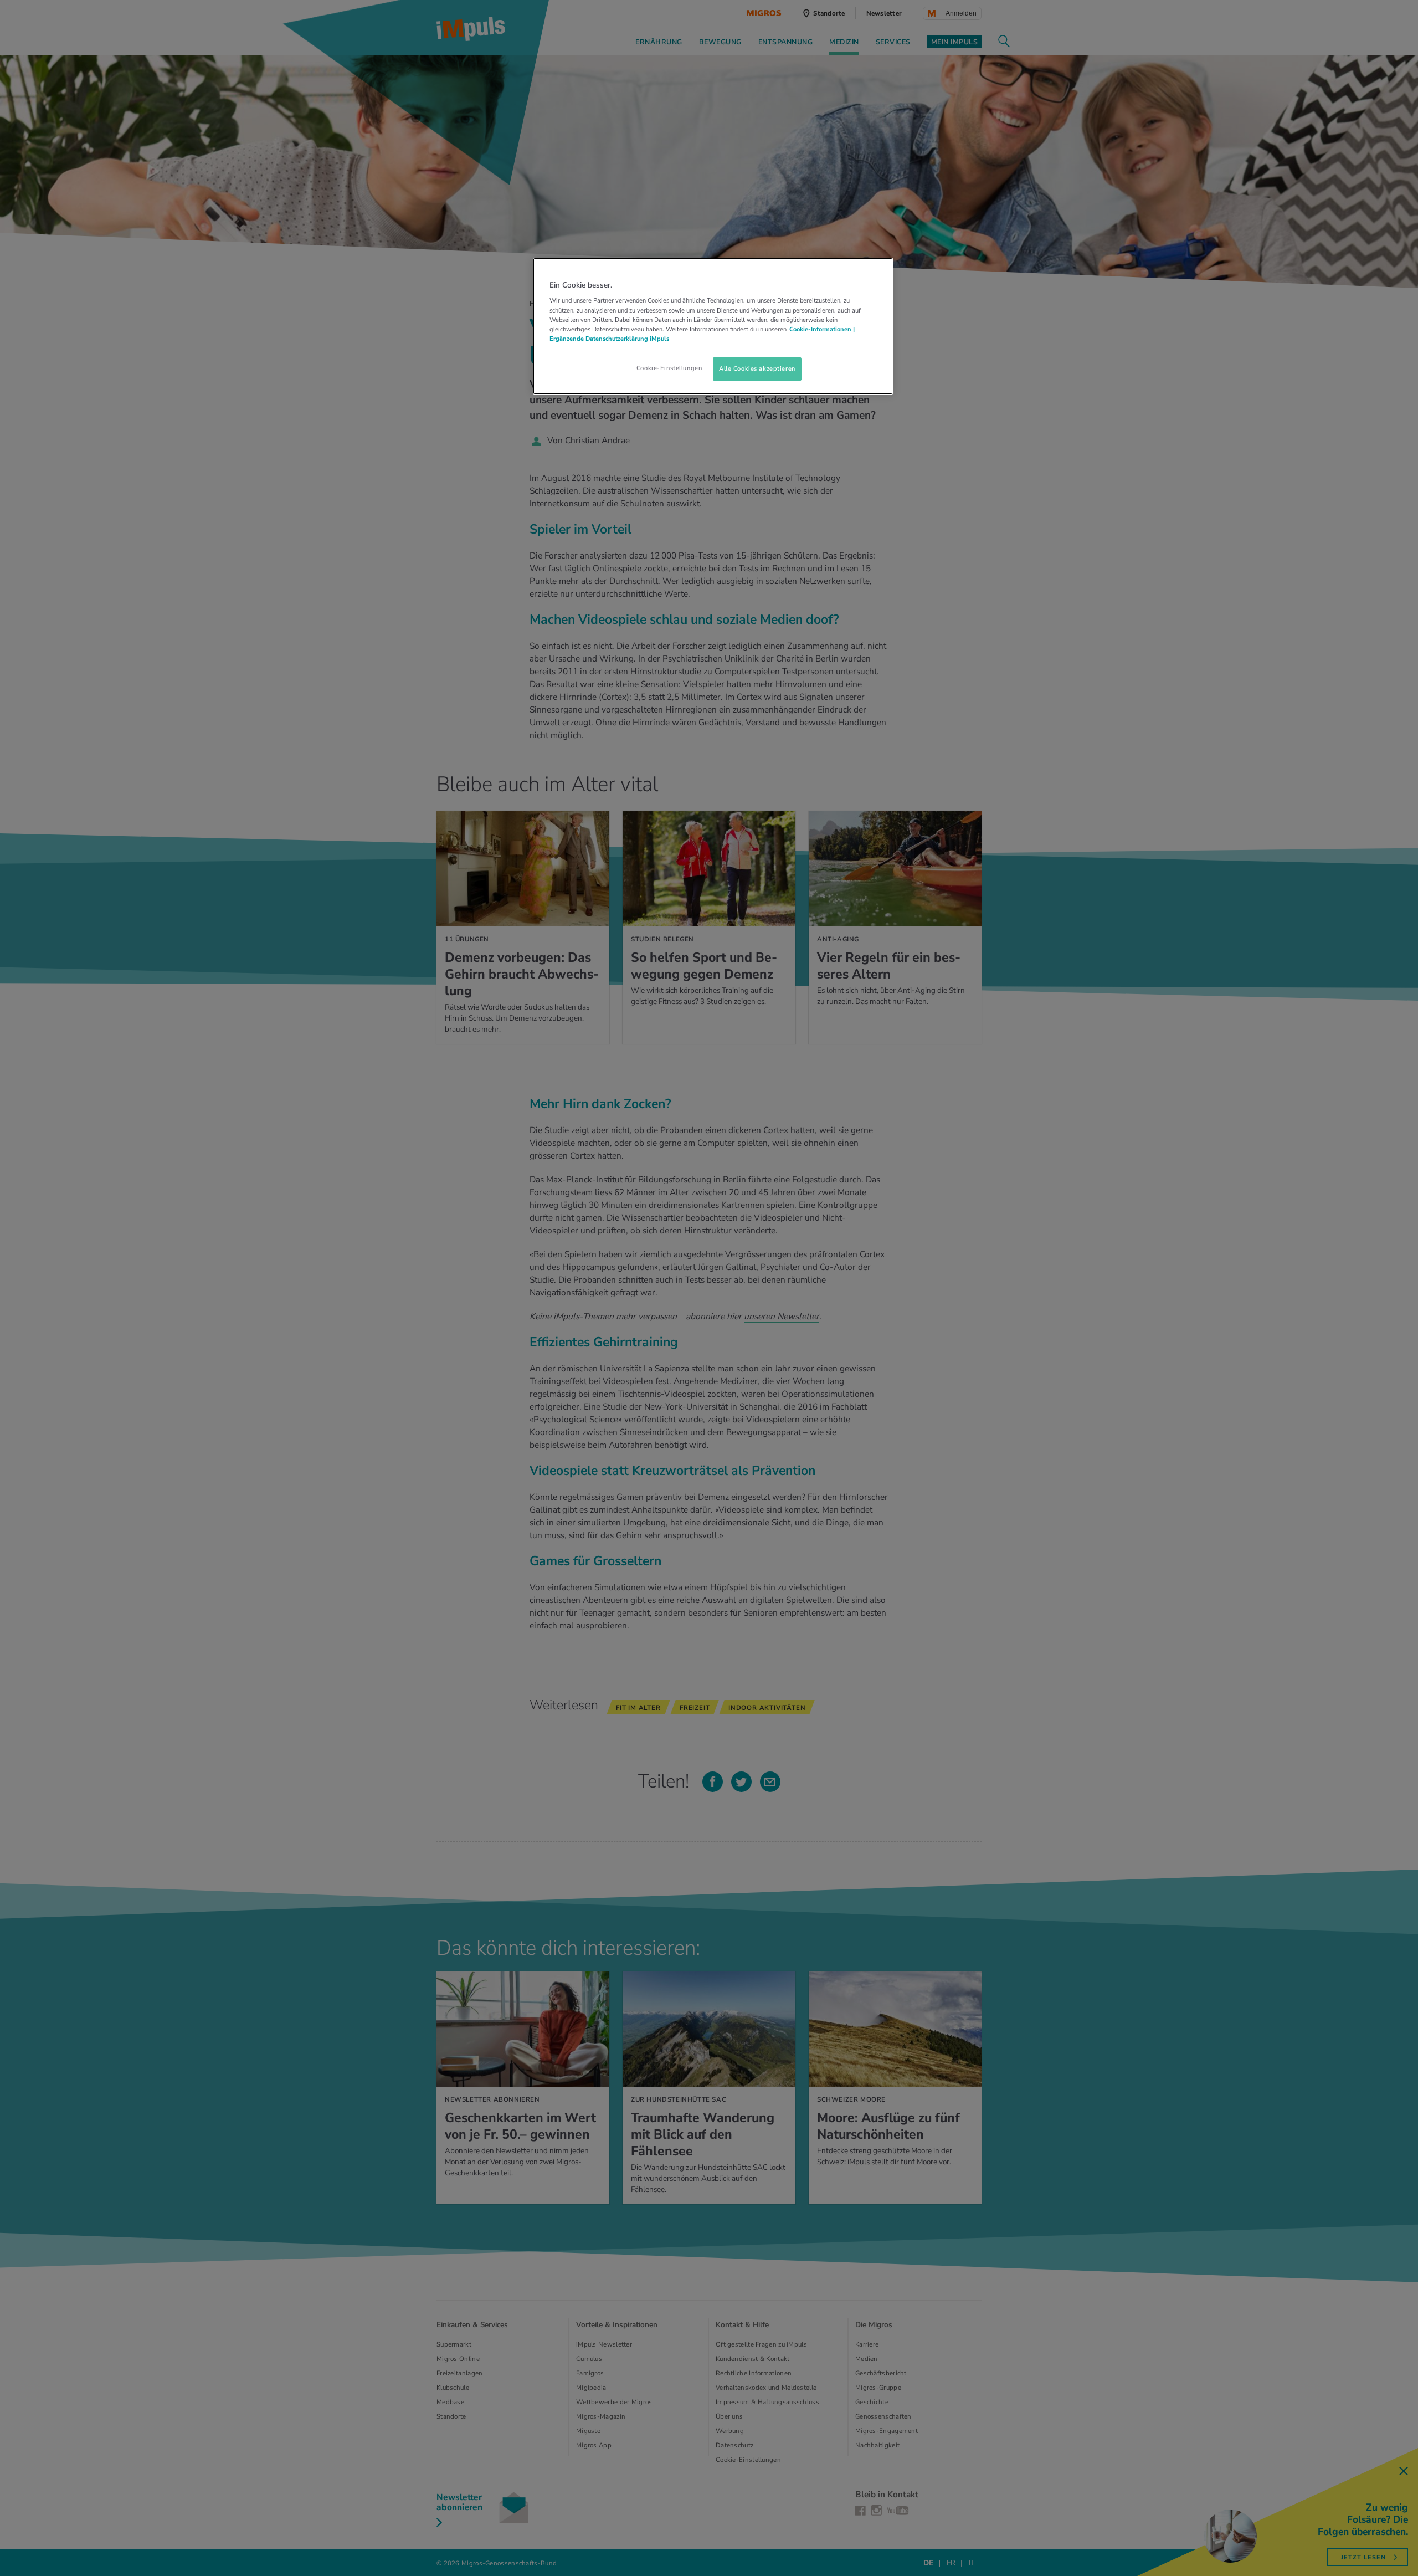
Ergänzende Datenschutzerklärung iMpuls (609, 339)
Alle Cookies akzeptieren (757, 368)
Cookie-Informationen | (822, 329)
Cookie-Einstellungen (669, 368)
